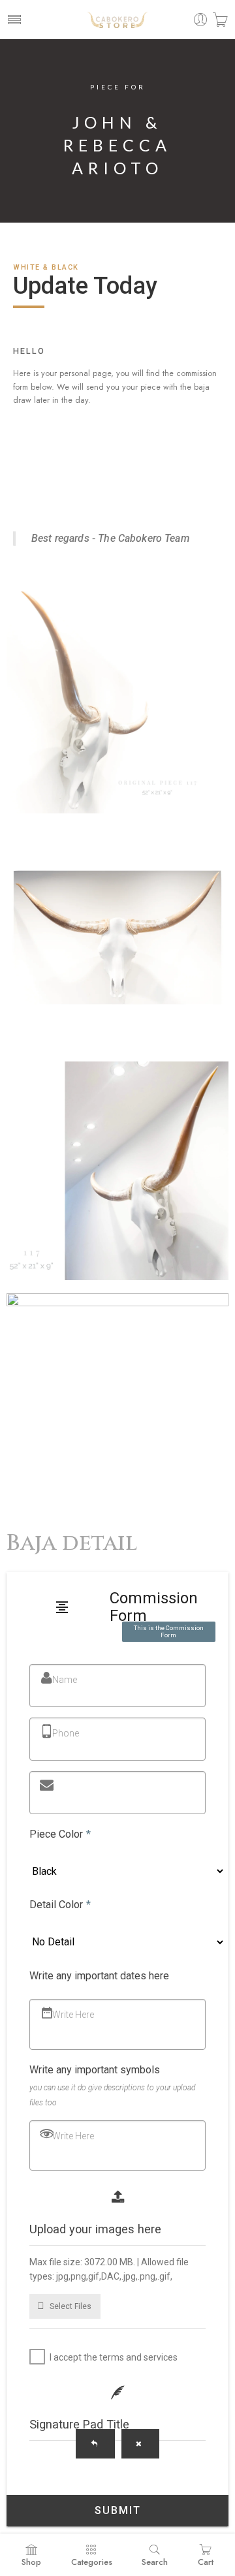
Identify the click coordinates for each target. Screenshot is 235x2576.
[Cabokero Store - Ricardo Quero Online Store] (117, 20)
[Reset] (140, 2444)
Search (155, 2562)
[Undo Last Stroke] (95, 2444)
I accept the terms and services (114, 2357)
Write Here (73, 2015)
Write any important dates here (99, 1976)
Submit (118, 2510)
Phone (66, 1733)
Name (65, 1680)
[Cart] (220, 20)
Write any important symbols (95, 2070)
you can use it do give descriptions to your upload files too (112, 2095)
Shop (31, 2562)
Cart (206, 2562)
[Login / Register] (201, 20)
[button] (65, 2306)
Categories (92, 2562)
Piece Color (60, 1834)
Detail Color (60, 1905)
